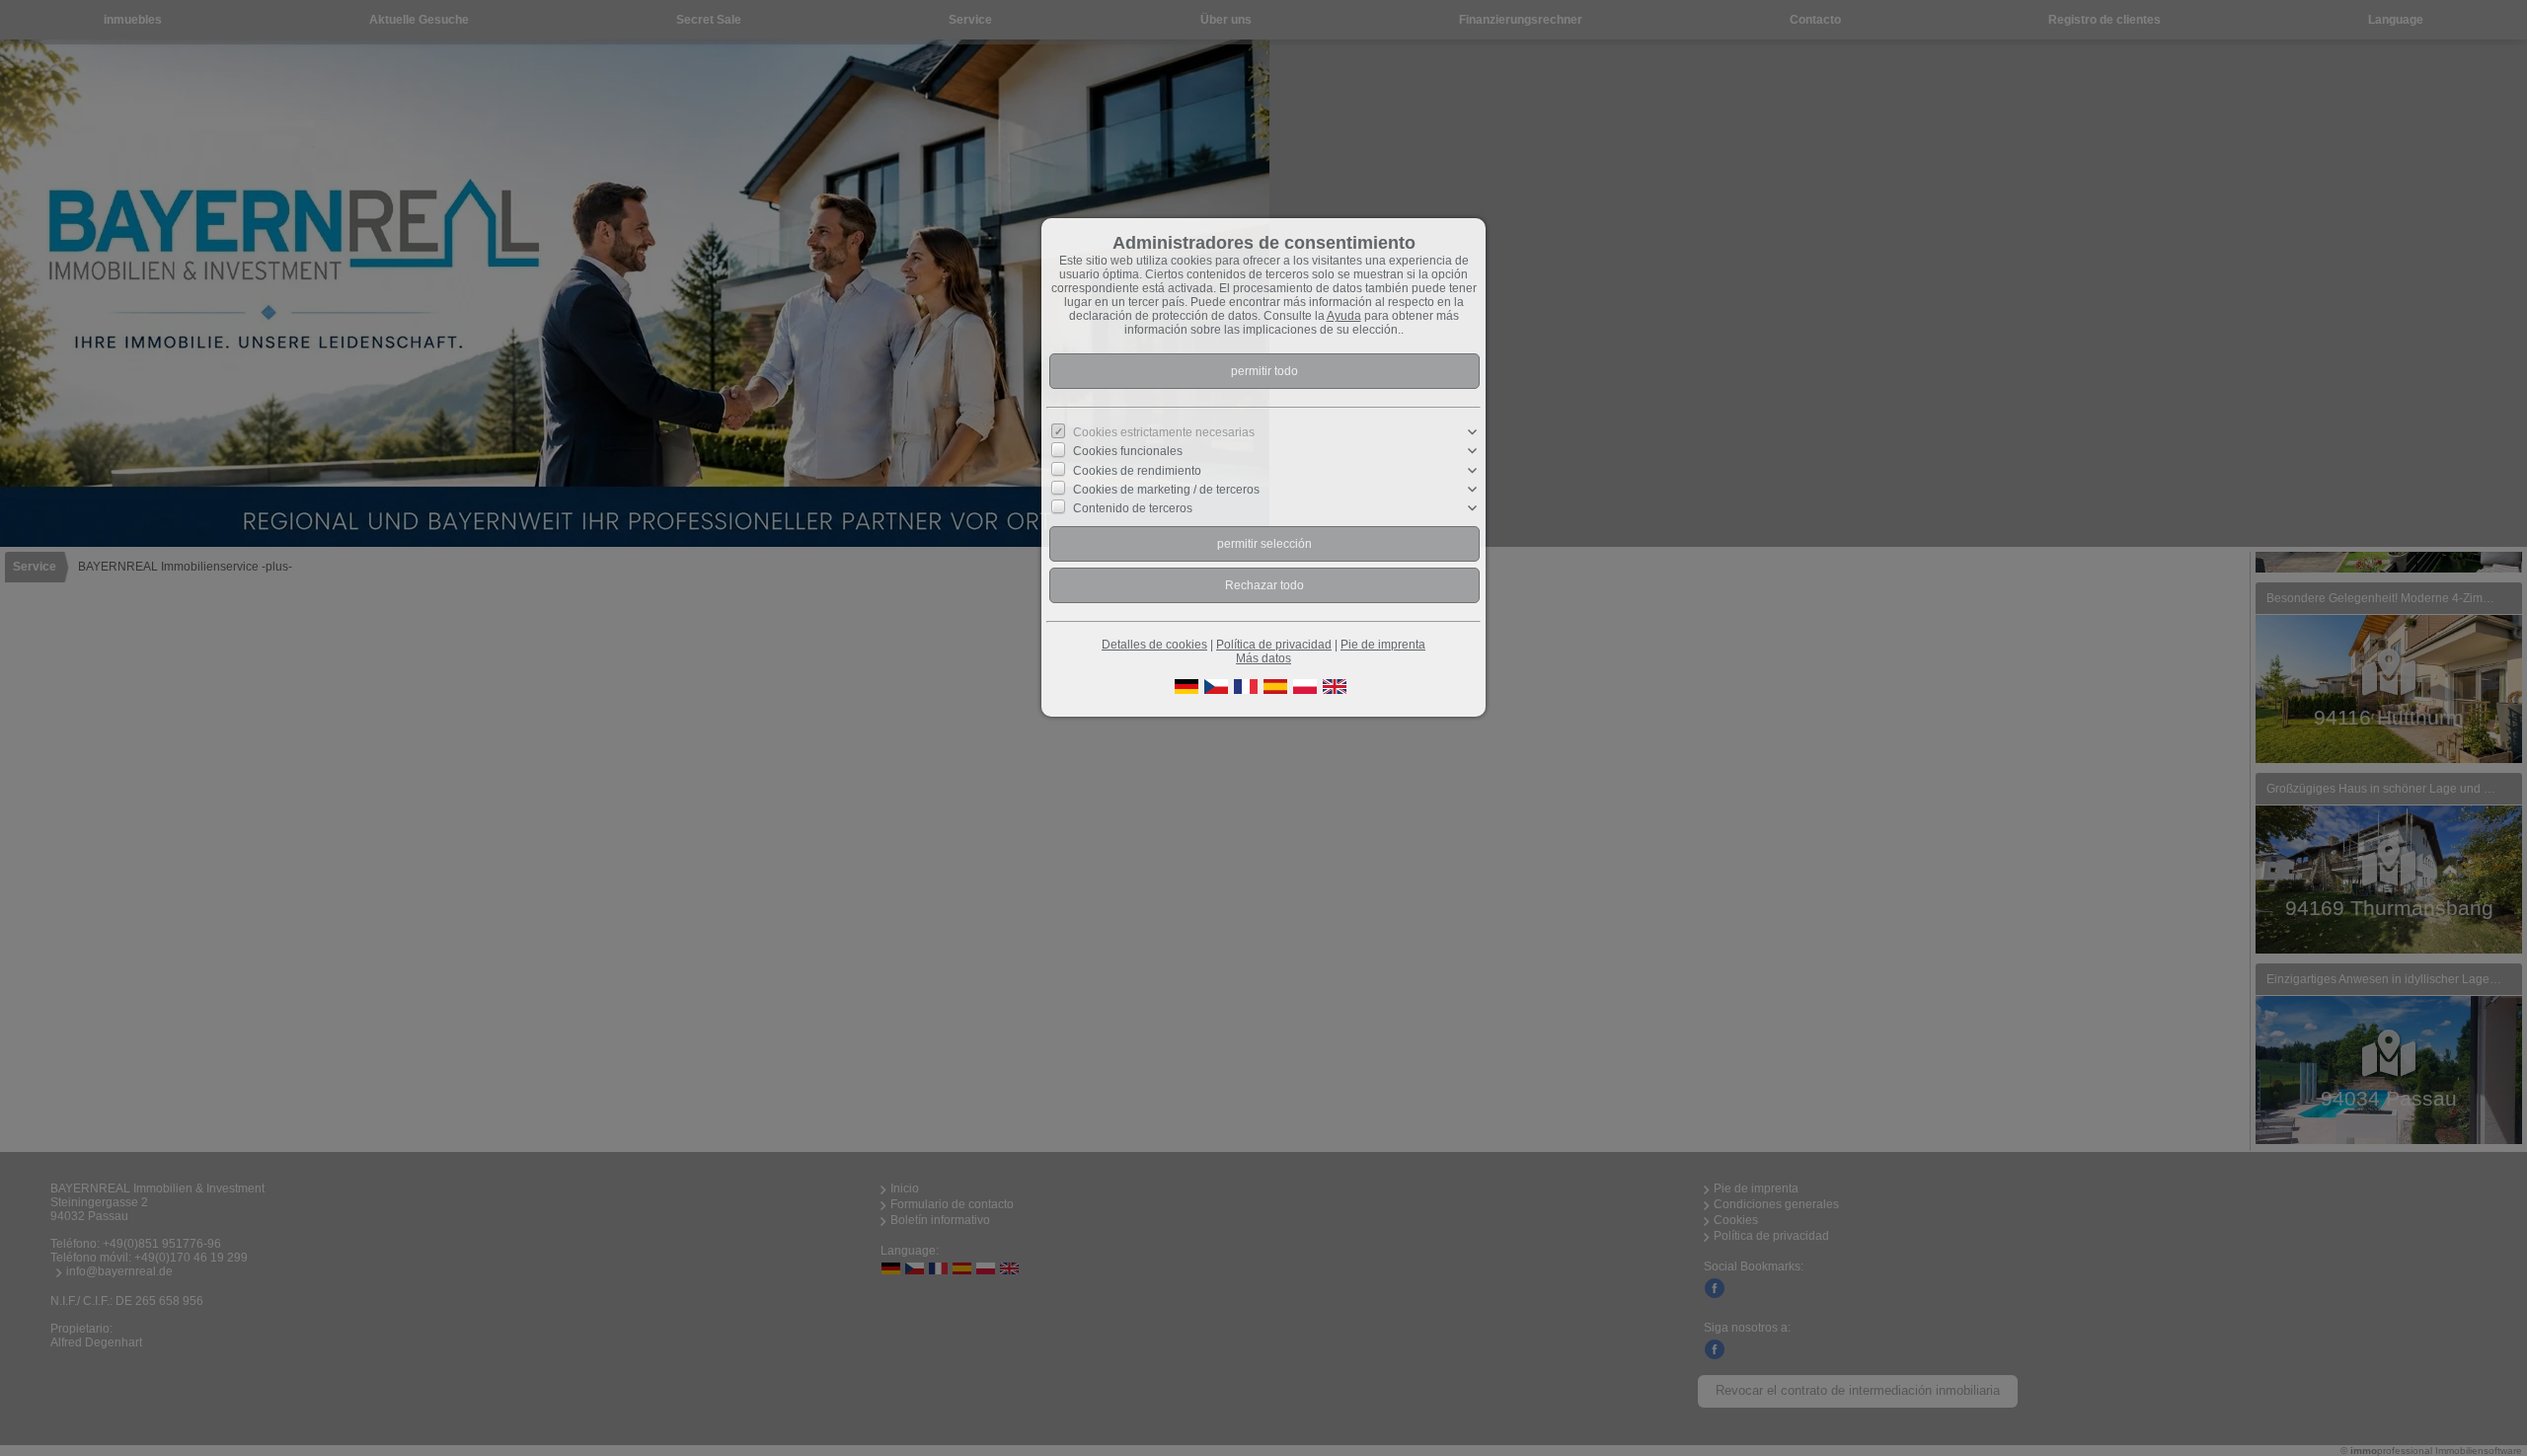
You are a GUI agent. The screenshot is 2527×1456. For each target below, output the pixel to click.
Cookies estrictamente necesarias (1164, 432)
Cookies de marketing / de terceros (1166, 490)
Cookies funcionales (1128, 451)
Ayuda (1344, 316)
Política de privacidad (1274, 645)
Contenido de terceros (1133, 508)
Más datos (1263, 658)
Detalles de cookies (1154, 645)
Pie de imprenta (1383, 645)
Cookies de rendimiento (1137, 470)
